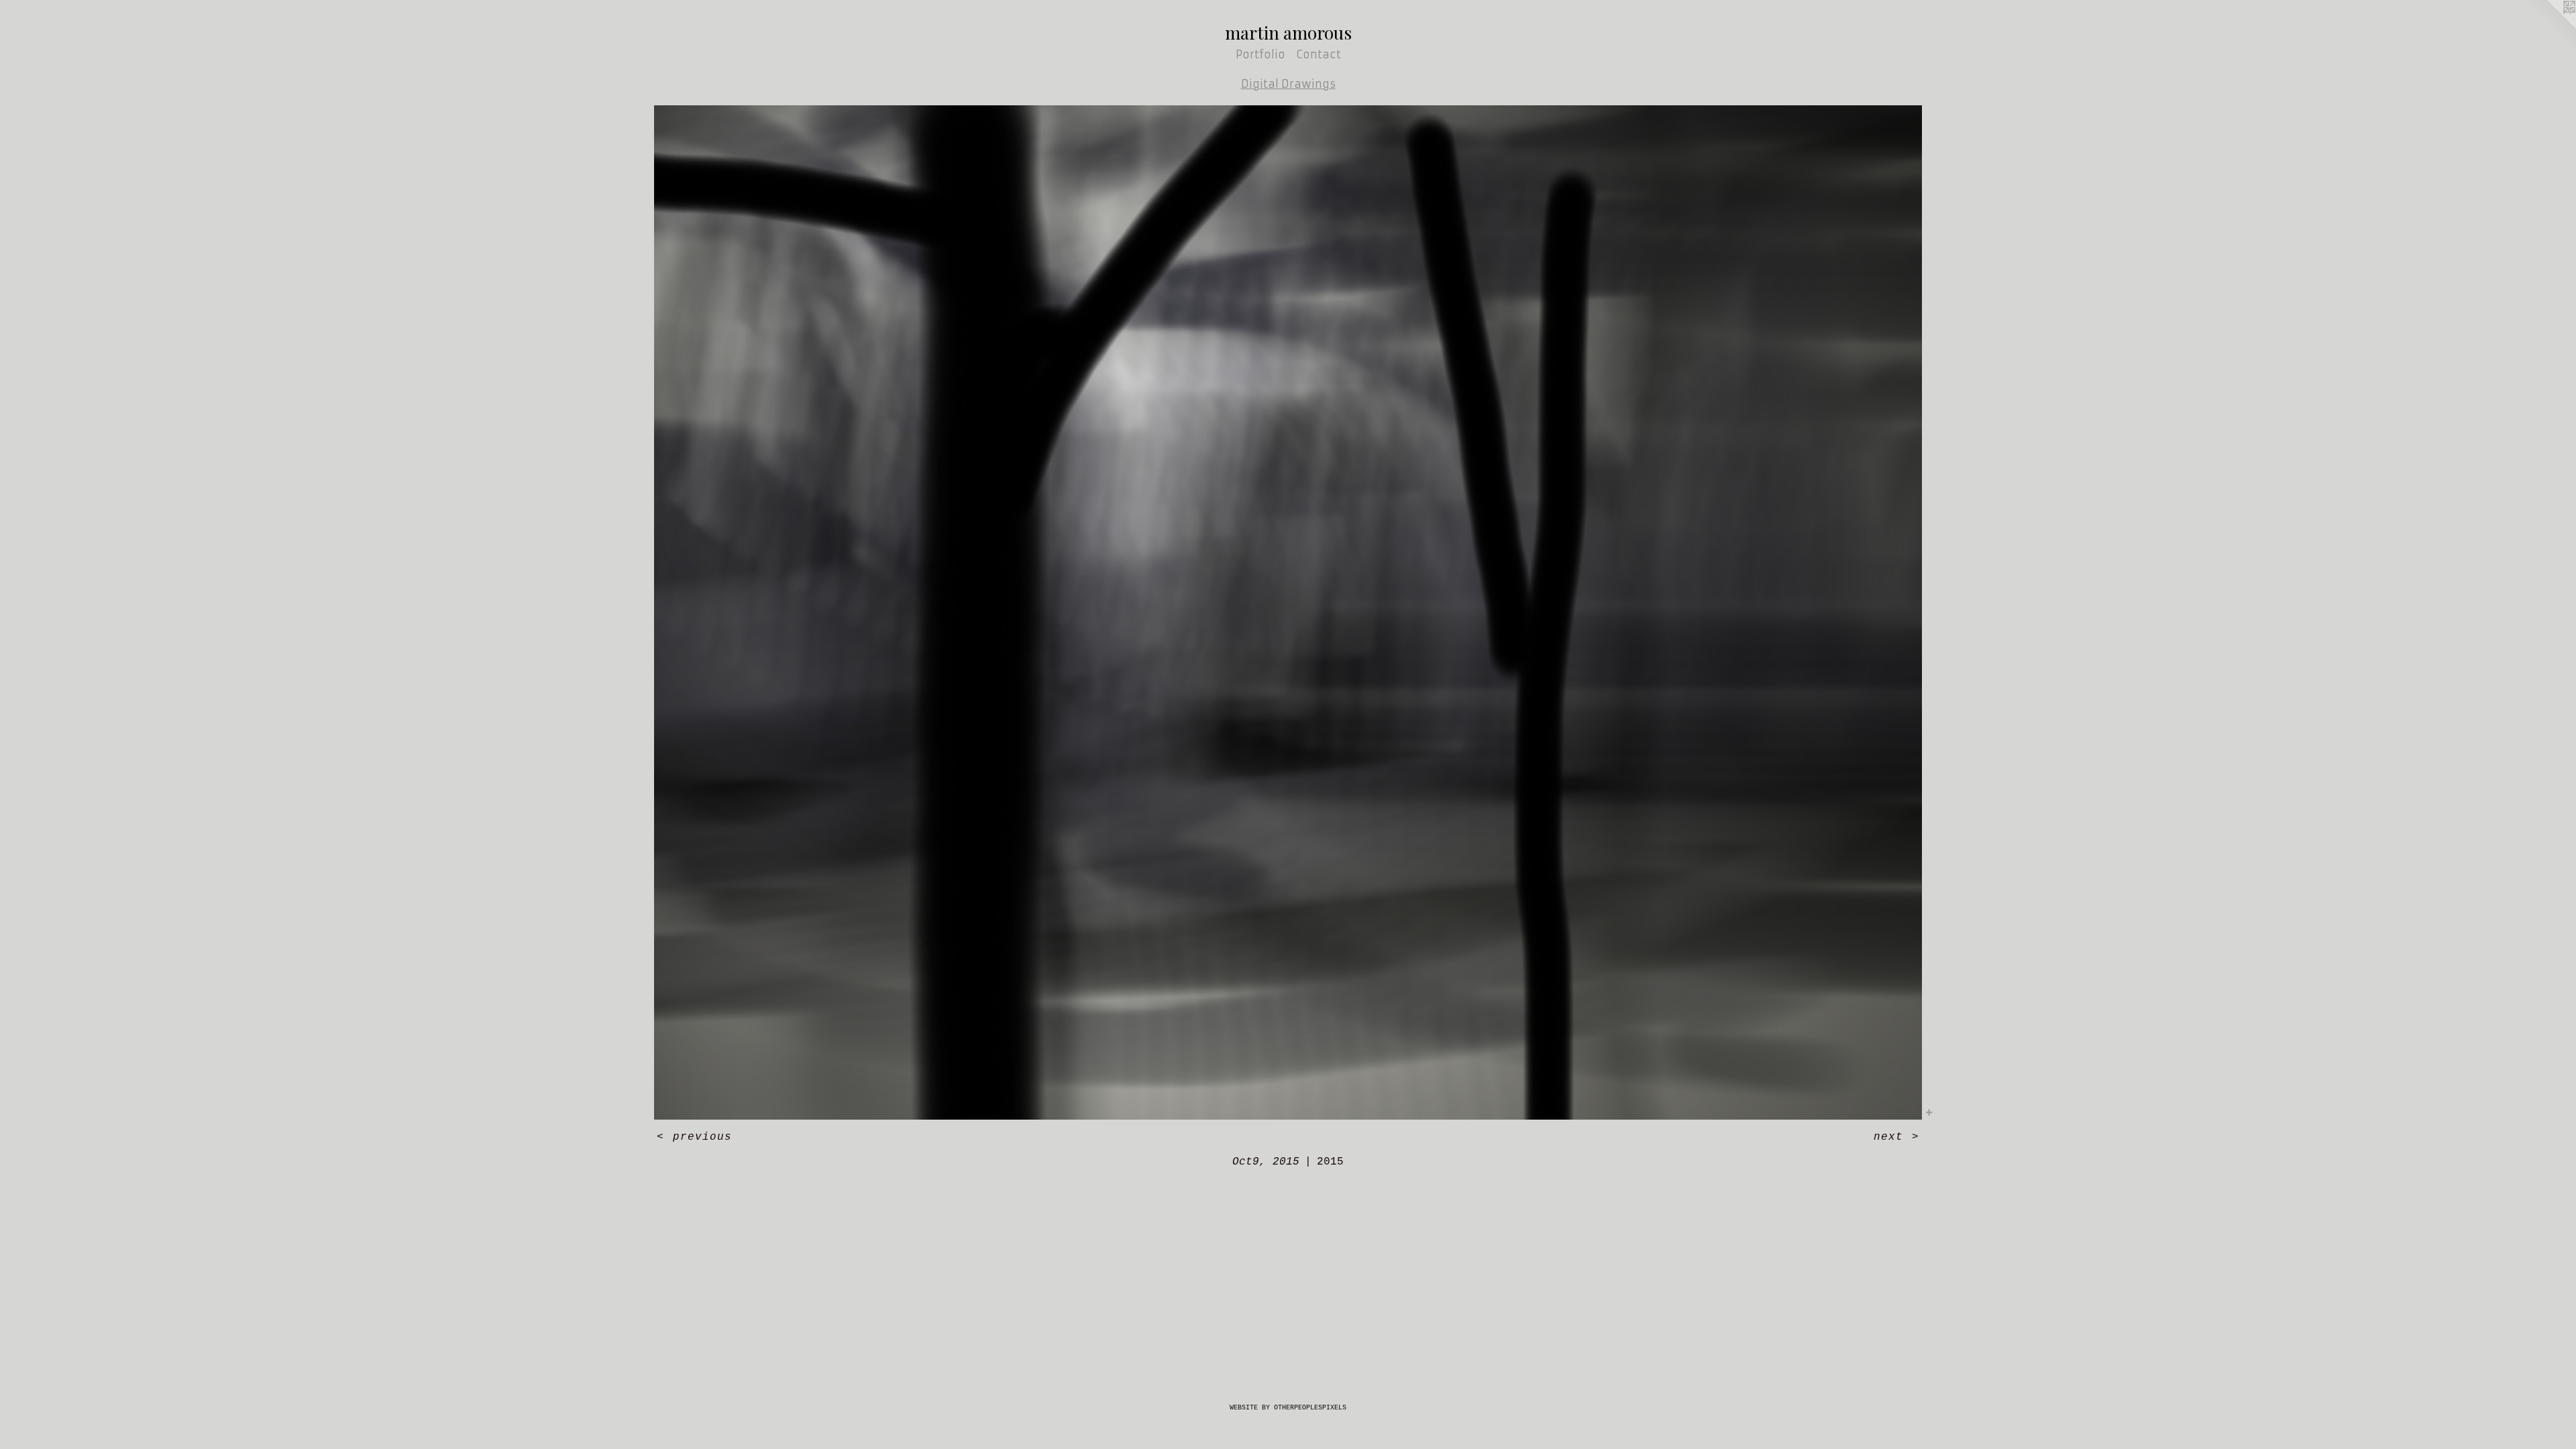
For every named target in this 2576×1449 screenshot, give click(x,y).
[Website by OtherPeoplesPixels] (2549, 27)
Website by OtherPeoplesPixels (1288, 1408)
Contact (1319, 54)
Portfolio (1260, 54)
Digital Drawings (1288, 84)
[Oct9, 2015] (1288, 612)
